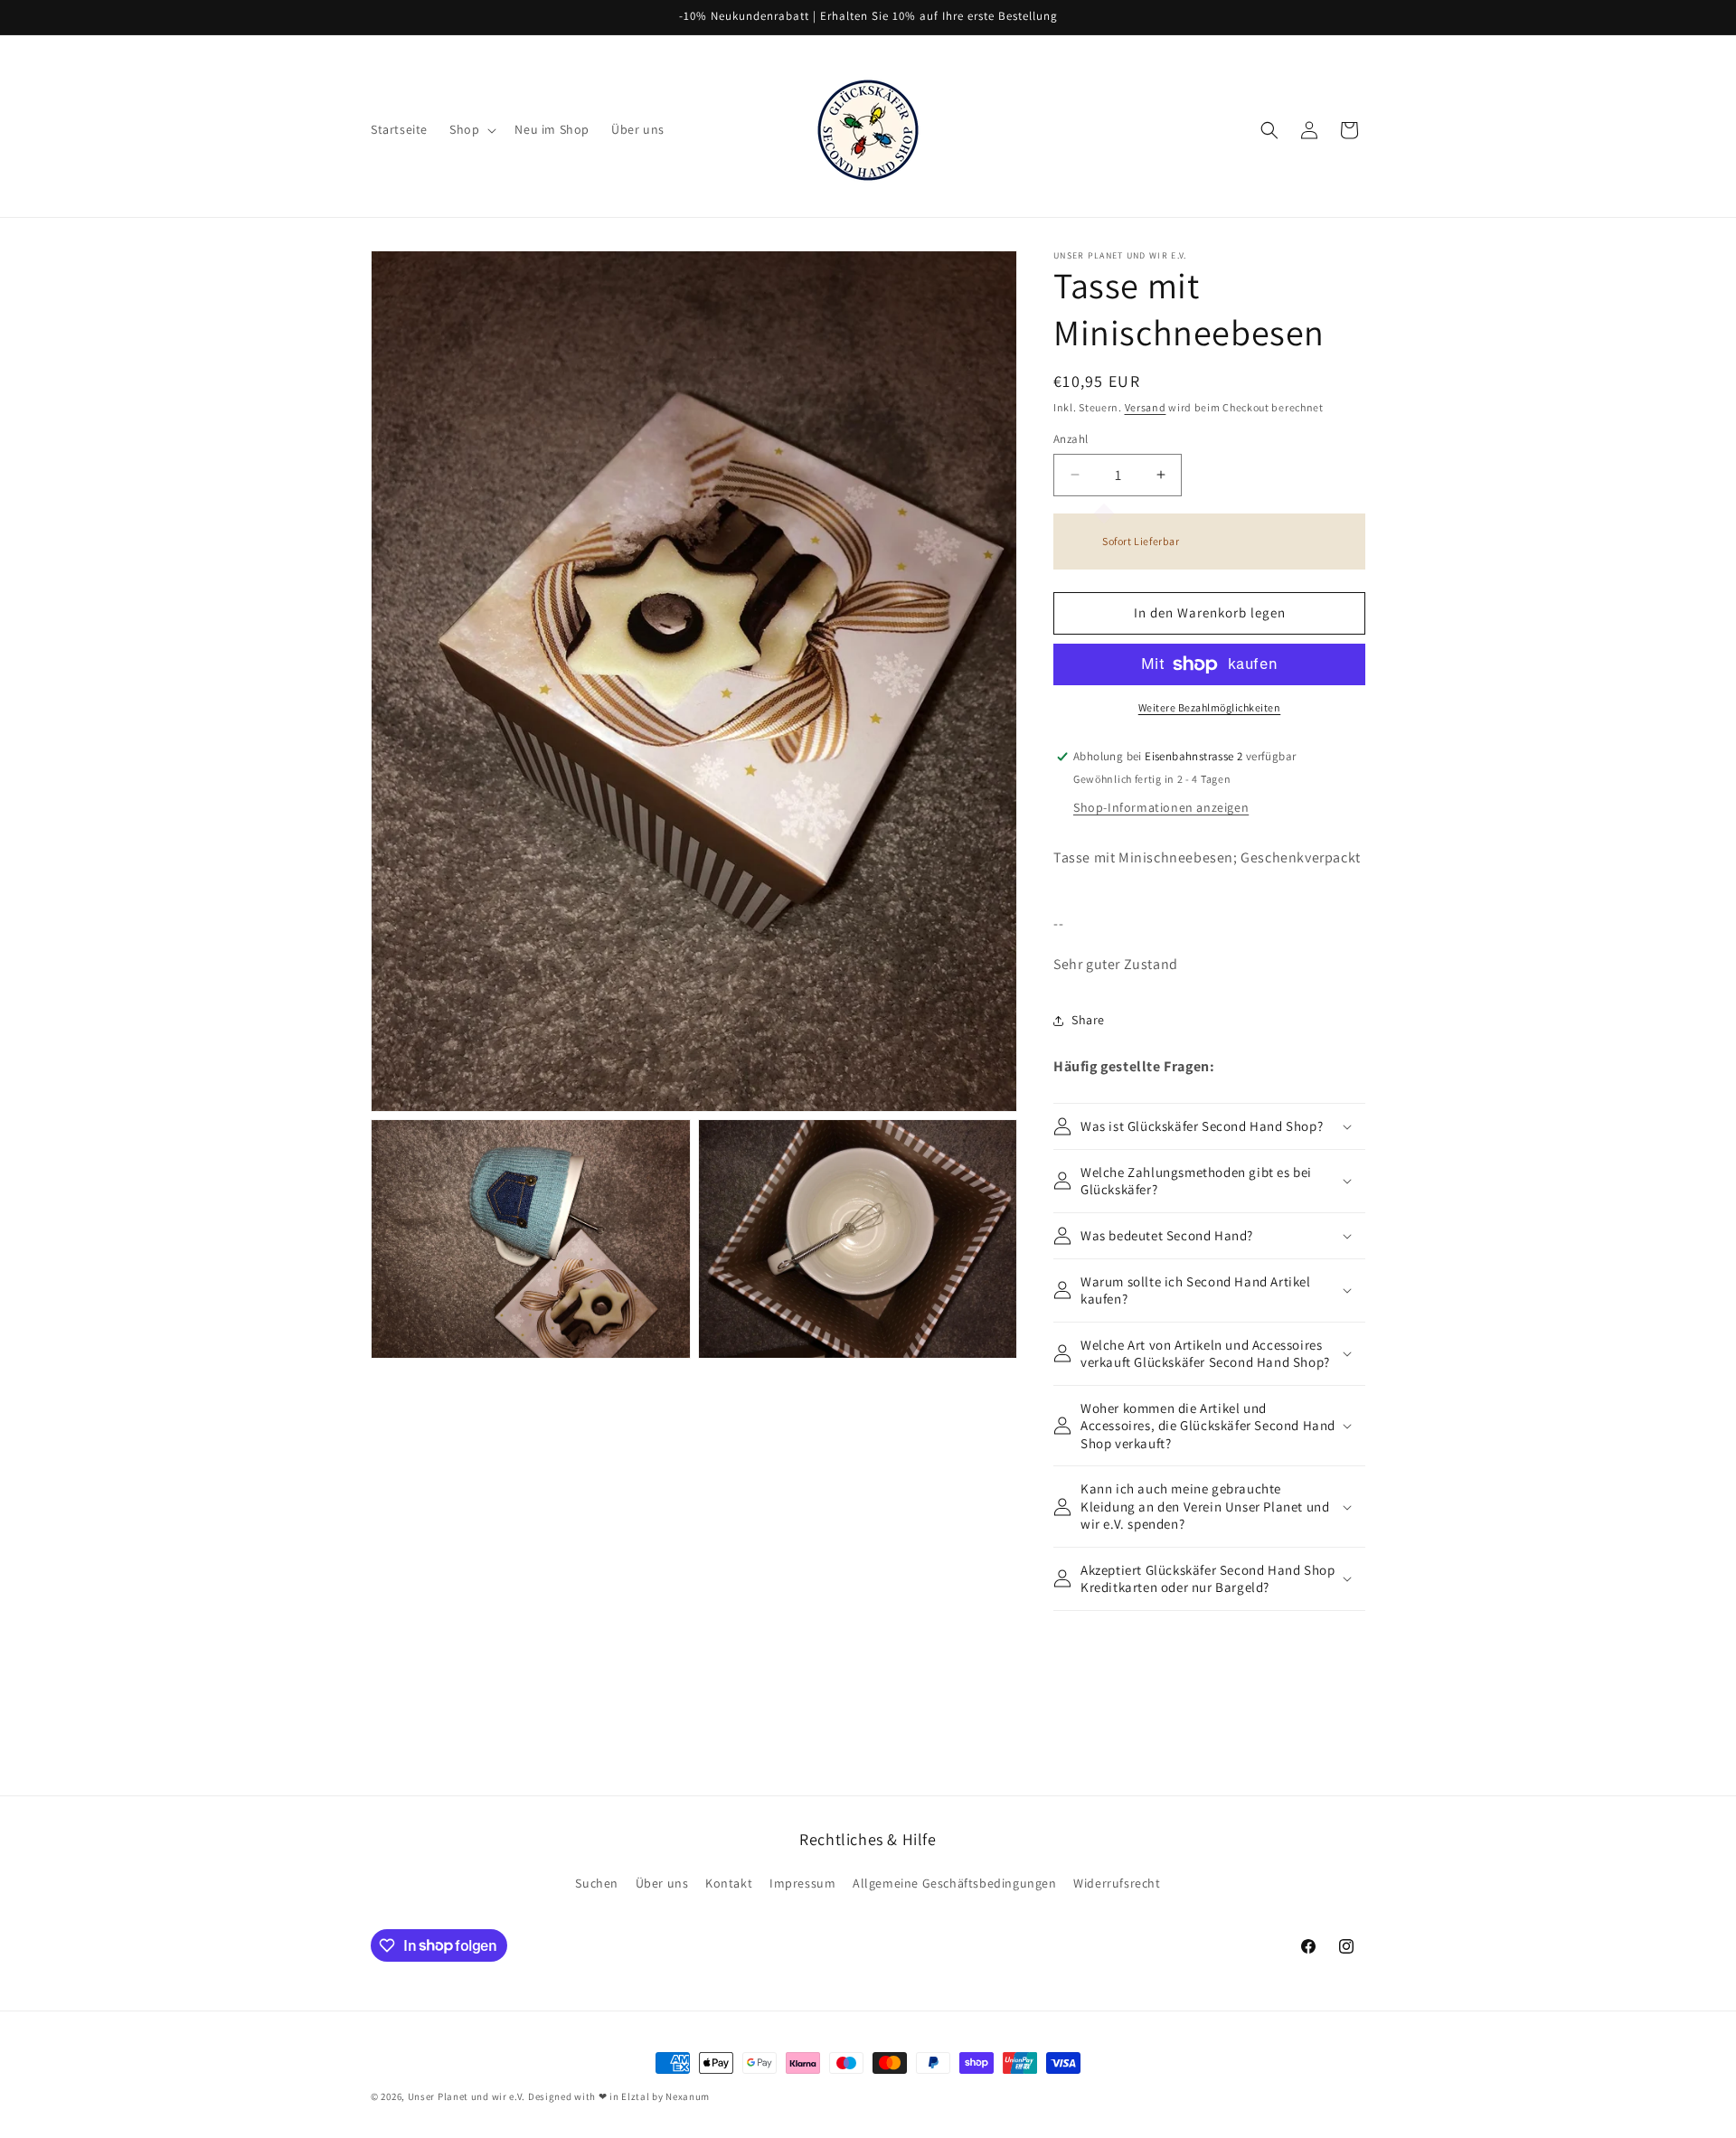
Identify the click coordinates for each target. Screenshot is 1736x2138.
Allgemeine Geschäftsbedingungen (955, 1883)
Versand (1146, 407)
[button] (471, 129)
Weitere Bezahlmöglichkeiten (1210, 707)
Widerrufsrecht (1117, 1883)
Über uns (662, 1883)
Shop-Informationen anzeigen (1161, 807)
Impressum (802, 1883)
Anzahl (1071, 439)
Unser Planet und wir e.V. (467, 2096)
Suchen (597, 1883)
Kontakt (729, 1883)
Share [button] (1088, 1020)
